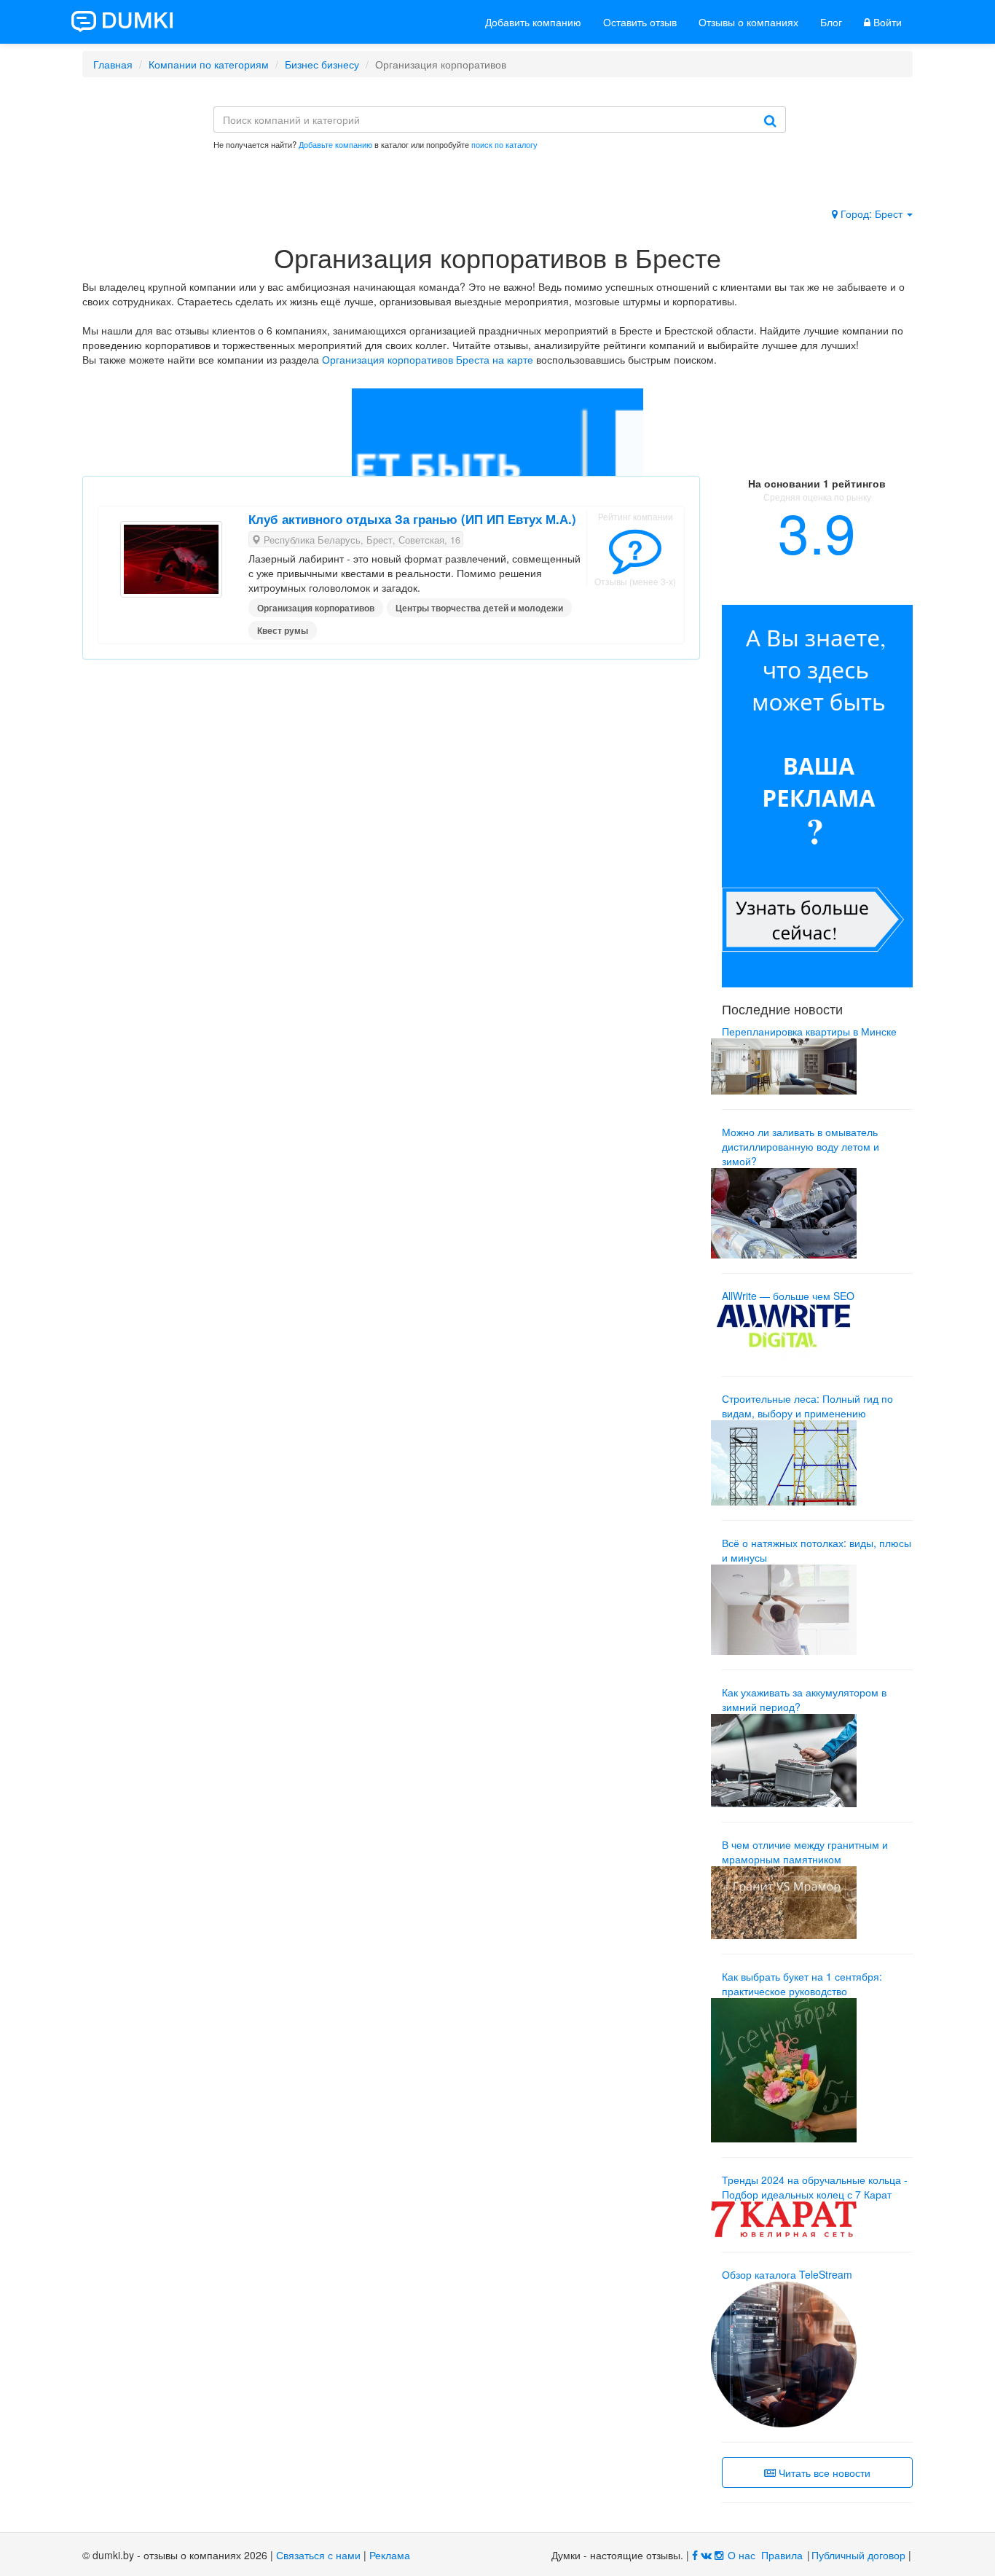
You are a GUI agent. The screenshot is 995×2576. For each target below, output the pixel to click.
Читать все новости (823, 2473)
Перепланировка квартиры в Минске (809, 1031)
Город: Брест (872, 214)
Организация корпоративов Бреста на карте (428, 359)
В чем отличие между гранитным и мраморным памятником (805, 1852)
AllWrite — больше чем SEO (788, 1296)
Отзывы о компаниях (748, 22)
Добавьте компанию (335, 144)
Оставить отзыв (640, 22)
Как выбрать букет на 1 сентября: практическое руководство (802, 1984)
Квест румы (283, 630)
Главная (113, 64)
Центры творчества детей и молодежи (479, 608)
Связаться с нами (318, 2555)
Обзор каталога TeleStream (787, 2274)
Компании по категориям (209, 64)
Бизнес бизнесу (322, 64)
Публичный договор (858, 2555)
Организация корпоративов (316, 608)
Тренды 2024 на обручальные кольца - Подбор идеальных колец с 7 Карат (815, 2187)
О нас (742, 2555)
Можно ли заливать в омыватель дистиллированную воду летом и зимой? (801, 1146)
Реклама (390, 2555)
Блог (831, 22)
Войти (886, 22)
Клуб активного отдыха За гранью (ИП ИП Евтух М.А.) (412, 519)
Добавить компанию (533, 22)
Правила (782, 2555)
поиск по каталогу (504, 144)
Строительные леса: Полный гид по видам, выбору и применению (807, 1406)
